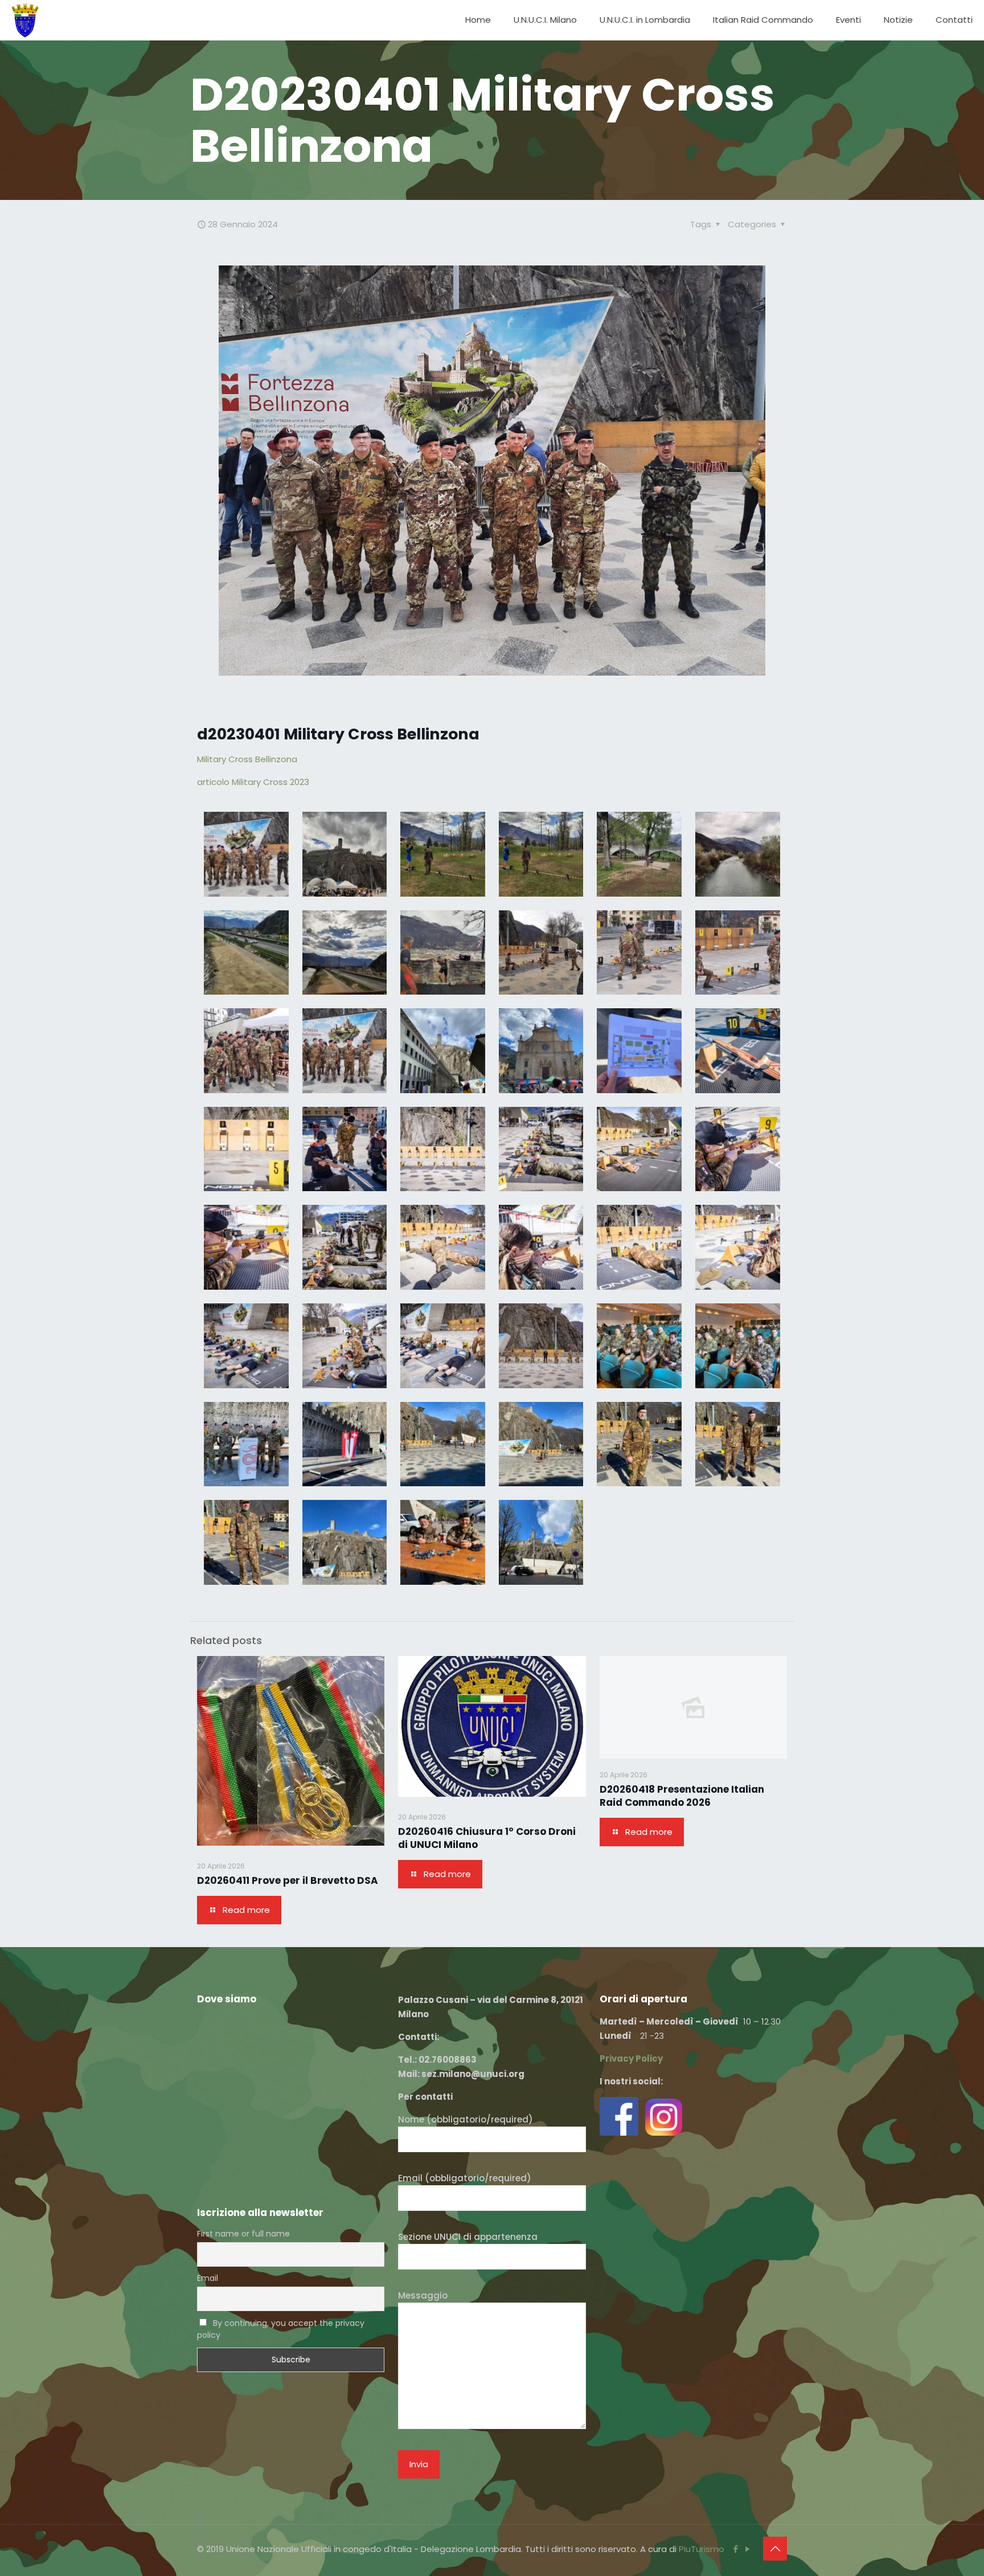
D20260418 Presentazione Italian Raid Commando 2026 (682, 1796)
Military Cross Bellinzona (247, 759)
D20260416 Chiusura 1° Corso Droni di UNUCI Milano (487, 1838)
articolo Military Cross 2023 (253, 782)
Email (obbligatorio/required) (465, 2178)
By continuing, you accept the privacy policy (281, 2329)
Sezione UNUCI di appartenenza (468, 2237)
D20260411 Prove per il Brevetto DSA (288, 1880)
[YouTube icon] (747, 2549)
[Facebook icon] (735, 2549)
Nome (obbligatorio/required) (466, 2119)
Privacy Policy (631, 2058)
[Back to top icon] (775, 2549)
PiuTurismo (702, 2549)
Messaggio (423, 2295)
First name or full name (243, 2234)
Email (208, 2278)
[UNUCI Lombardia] (25, 20)
